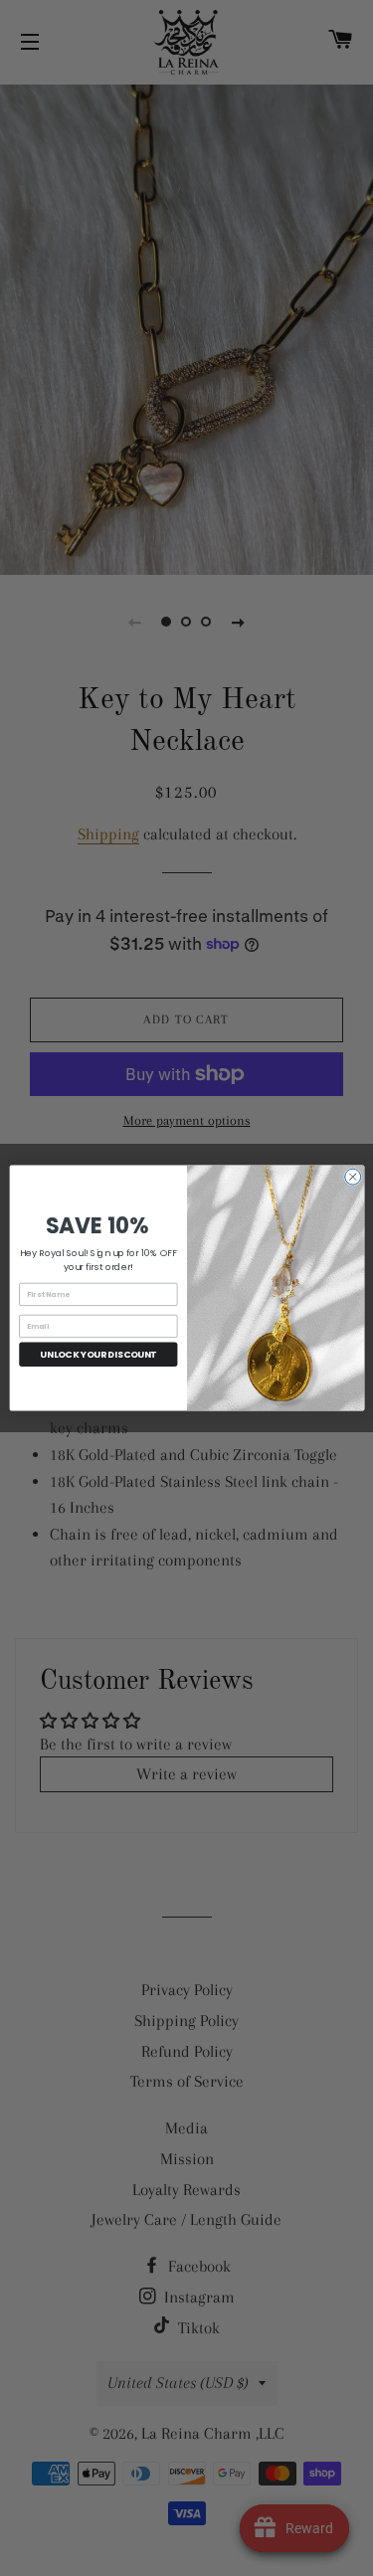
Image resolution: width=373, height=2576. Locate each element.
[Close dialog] (352, 1177)
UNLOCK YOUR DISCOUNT (98, 1354)
